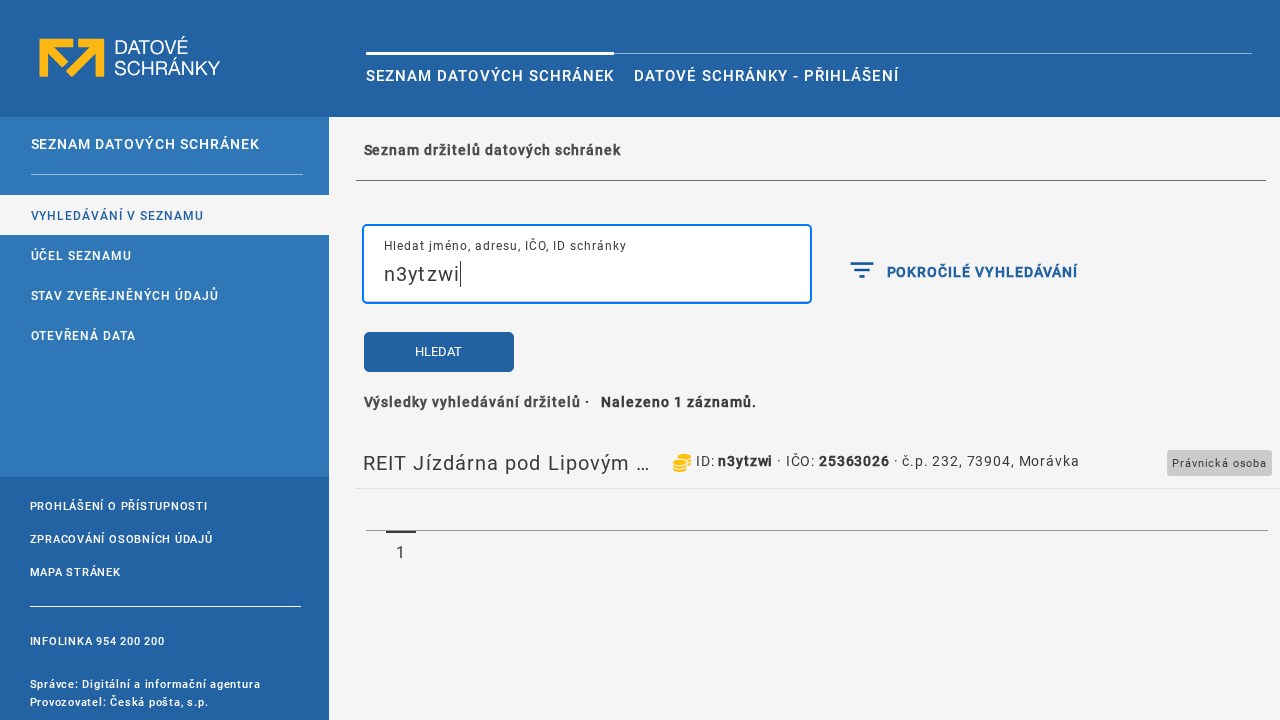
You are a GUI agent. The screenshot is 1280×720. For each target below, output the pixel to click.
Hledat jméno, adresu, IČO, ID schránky (505, 244)
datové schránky (130, 57)
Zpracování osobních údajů (121, 538)
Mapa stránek (75, 571)
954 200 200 (130, 640)
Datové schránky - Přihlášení (766, 75)
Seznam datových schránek (490, 75)
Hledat (438, 351)
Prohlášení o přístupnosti (119, 505)
